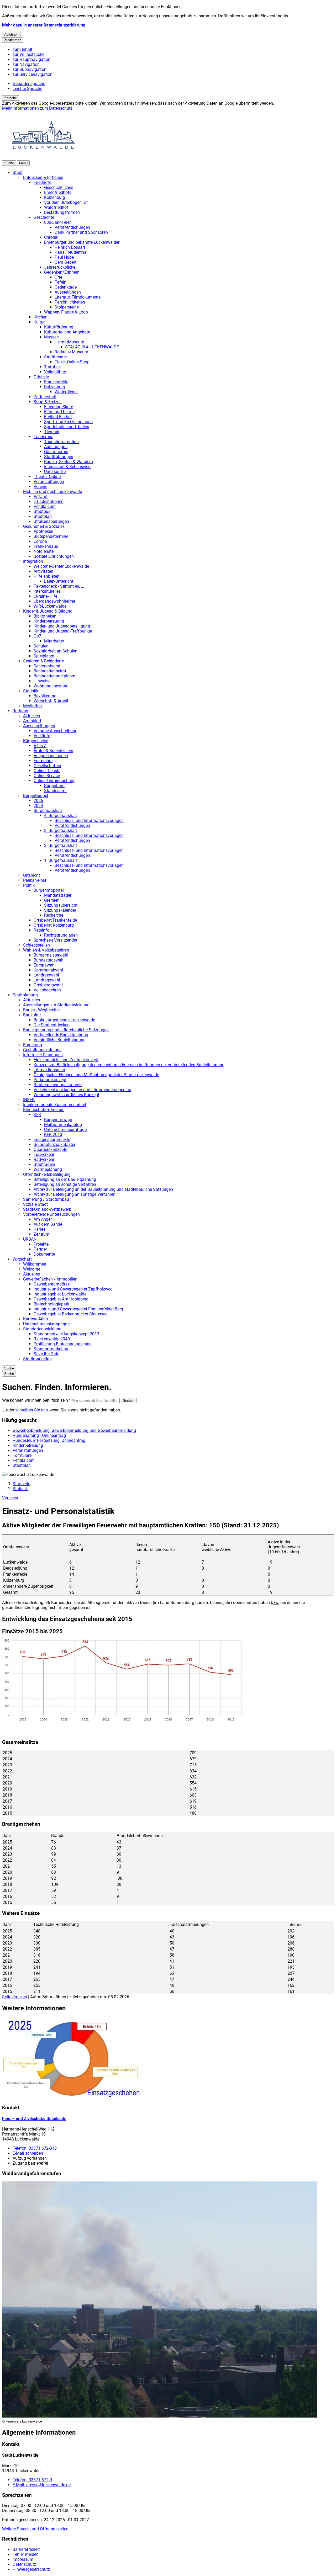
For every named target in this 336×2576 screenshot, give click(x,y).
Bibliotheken (45, 616)
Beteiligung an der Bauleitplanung (65, 1179)
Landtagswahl (47, 980)
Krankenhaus (46, 546)
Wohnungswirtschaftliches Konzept (66, 1095)
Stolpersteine (67, 307)
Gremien (52, 900)
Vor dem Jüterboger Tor (66, 202)
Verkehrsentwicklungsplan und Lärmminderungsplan (82, 1090)
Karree (40, 1229)
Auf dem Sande (48, 1224)
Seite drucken (15, 1997)
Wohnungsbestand (51, 686)
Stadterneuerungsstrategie (58, 1085)
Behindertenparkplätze (54, 676)
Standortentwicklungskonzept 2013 (66, 1334)
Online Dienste (47, 771)
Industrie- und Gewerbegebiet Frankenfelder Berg (78, 1309)
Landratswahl (46, 975)
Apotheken (43, 531)
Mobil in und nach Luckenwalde (52, 492)
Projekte (41, 1244)
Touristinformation (61, 442)
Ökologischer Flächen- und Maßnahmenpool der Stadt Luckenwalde (96, 1075)
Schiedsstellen (36, 945)
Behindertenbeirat (50, 671)
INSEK (29, 1100)
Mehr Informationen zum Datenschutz (37, 108)
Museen (51, 337)
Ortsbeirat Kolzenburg (54, 925)
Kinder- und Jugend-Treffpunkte (63, 631)
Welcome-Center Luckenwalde (61, 566)
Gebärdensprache (29, 84)
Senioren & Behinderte (43, 661)
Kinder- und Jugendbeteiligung (62, 626)
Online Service (47, 776)
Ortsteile (41, 377)
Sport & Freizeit (48, 402)
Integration (33, 561)
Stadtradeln (44, 1164)
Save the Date (46, 1354)
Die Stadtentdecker (51, 1025)
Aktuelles (31, 716)
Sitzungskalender (60, 910)
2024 (38, 806)
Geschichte (44, 217)
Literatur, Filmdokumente (78, 297)
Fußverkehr (44, 1154)
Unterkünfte (55, 472)
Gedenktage (66, 287)
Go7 (37, 636)
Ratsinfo (41, 930)
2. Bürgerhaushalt (61, 845)
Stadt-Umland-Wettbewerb (47, 1209)
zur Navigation (26, 64)
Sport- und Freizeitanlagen (68, 422)
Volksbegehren (47, 990)
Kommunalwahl (48, 970)
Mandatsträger (58, 895)
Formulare (43, 761)
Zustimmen (13, 40)
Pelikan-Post (35, 880)
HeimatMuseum (69, 342)
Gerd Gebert (65, 262)
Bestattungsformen (62, 212)
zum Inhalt (22, 49)
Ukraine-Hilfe (45, 596)
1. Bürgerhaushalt (61, 860)
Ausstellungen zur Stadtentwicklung (56, 1005)
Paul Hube (64, 257)
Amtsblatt (32, 721)
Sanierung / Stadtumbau (46, 1199)
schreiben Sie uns (31, 1410)
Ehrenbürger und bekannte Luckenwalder (82, 242)
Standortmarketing (51, 1349)
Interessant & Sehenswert (67, 467)
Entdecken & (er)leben (43, 177)
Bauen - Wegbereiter (41, 1010)
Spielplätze (44, 656)
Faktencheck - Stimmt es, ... (59, 586)
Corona (40, 541)
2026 (38, 801)
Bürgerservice (36, 741)
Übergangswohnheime (54, 601)
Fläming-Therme (59, 412)
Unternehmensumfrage (65, 1130)
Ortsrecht (31, 875)
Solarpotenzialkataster (54, 1144)
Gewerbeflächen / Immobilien (50, 1279)
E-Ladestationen (49, 501)
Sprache (10, 98)
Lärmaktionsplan (49, 1070)
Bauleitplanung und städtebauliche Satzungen (66, 1030)
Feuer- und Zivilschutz (34, 2119)
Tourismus (43, 437)
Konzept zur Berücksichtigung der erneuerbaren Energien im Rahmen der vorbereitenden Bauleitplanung (129, 1065)
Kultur (39, 322)
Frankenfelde (56, 382)
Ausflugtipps (56, 447)
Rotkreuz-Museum (71, 352)
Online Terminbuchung (55, 781)
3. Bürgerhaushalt (61, 830)
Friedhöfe (42, 182)
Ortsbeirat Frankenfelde (55, 920)
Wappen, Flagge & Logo (66, 312)
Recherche (54, 915)
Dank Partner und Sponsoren (81, 232)
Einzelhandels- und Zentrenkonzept (66, 1060)
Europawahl (45, 965)
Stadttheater (56, 357)
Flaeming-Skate (59, 407)
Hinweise (42, 681)
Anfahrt (41, 496)
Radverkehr (44, 1159)
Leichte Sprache (27, 89)
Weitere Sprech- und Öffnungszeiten (35, 2529)
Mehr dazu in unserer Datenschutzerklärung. (44, 25)
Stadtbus (42, 511)
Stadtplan (43, 516)
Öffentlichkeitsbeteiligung (47, 1174)
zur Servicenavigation (33, 74)
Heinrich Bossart (70, 247)
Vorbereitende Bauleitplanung (61, 1035)
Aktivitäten (43, 571)
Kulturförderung (59, 327)
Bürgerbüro (54, 786)
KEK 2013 (53, 1135)
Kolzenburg (55, 197)
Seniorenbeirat (47, 666)
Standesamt (55, 791)
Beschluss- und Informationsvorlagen (89, 820)
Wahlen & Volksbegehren (46, 950)
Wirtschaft (22, 1259)
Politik (29, 885)
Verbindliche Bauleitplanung (60, 1040)
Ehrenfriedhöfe (58, 192)
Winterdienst (66, 392)
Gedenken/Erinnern (62, 272)
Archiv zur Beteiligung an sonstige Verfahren (75, 1194)
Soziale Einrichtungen (54, 556)
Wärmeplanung (48, 1169)
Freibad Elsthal (58, 417)
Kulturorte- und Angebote (67, 332)
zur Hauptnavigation (31, 59)
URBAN (30, 1239)
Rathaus (20, 711)
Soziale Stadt (35, 1204)
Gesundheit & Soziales (44, 526)
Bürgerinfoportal (49, 890)
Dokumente (44, 1254)
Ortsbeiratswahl (48, 985)
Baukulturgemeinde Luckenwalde (64, 1020)
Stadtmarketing (37, 1359)
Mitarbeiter (54, 641)
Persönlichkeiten (70, 302)
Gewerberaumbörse (52, 1284)
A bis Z (40, 746)
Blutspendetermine (51, 536)
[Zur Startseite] (44, 158)
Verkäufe (42, 736)
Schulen (41, 646)
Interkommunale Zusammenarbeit (55, 1105)
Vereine (40, 487)
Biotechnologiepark (51, 1304)
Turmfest (52, 367)
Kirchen (41, 317)
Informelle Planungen (43, 1055)
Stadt (18, 172)
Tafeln (61, 282)
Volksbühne (55, 372)
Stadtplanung (25, 995)
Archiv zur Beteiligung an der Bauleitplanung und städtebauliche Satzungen (103, 1189)
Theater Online (47, 477)
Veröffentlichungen (72, 227)
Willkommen (35, 1264)
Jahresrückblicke (60, 267)
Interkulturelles (47, 591)
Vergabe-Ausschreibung (56, 731)
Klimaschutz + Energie (44, 1110)
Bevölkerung (45, 696)
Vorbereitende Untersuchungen (51, 1214)
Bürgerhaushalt (48, 811)
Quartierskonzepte (50, 1149)
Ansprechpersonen (51, 756)
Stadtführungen (59, 457)
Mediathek (33, 706)
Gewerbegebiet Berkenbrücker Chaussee (70, 1314)
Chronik (51, 237)
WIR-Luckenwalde (50, 606)
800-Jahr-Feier (57, 222)
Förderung (33, 1045)
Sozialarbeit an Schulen (56, 651)
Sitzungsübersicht (61, 905)
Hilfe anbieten (46, 576)
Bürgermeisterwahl (51, 955)
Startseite (21, 1484)
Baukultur (32, 1015)
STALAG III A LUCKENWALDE (92, 347)
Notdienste (44, 551)
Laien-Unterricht (59, 581)
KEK (37, 1115)
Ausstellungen (68, 292)
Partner (40, 1249)
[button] (124, 1680)
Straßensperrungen (51, 521)
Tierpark (52, 432)
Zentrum (41, 1234)
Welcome (32, 1269)
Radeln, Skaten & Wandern (69, 462)
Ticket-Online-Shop (72, 362)
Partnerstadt (45, 397)
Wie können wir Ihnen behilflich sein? (36, 1400)
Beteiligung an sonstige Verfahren (65, 1184)
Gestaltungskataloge (42, 1050)
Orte (58, 277)
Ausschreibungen (39, 726)
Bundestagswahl (49, 960)
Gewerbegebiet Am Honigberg (61, 1299)
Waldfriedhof (56, 207)
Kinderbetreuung (49, 621)
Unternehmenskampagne (46, 1324)
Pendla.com (45, 506)
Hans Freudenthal (71, 252)
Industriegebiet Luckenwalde (60, 1294)
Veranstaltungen (49, 482)
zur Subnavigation (30, 69)
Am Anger (43, 1219)
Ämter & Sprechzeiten (53, 751)
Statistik (31, 691)
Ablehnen (11, 34)
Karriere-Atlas (35, 1319)
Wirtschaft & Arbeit (51, 701)
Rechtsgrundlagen (61, 935)
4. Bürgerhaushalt (61, 816)
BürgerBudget (36, 796)
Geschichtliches (59, 187)
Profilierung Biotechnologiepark (63, 1344)
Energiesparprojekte (52, 1140)
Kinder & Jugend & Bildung (48, 611)
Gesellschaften (47, 766)
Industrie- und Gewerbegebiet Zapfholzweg (73, 1289)
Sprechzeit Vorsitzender (55, 940)
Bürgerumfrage (58, 1120)
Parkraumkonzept (50, 1080)
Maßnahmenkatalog (63, 1125)
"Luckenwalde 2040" (52, 1339)
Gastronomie (56, 452)
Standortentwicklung (42, 1329)
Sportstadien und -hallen (67, 427)
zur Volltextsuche (28, 54)
